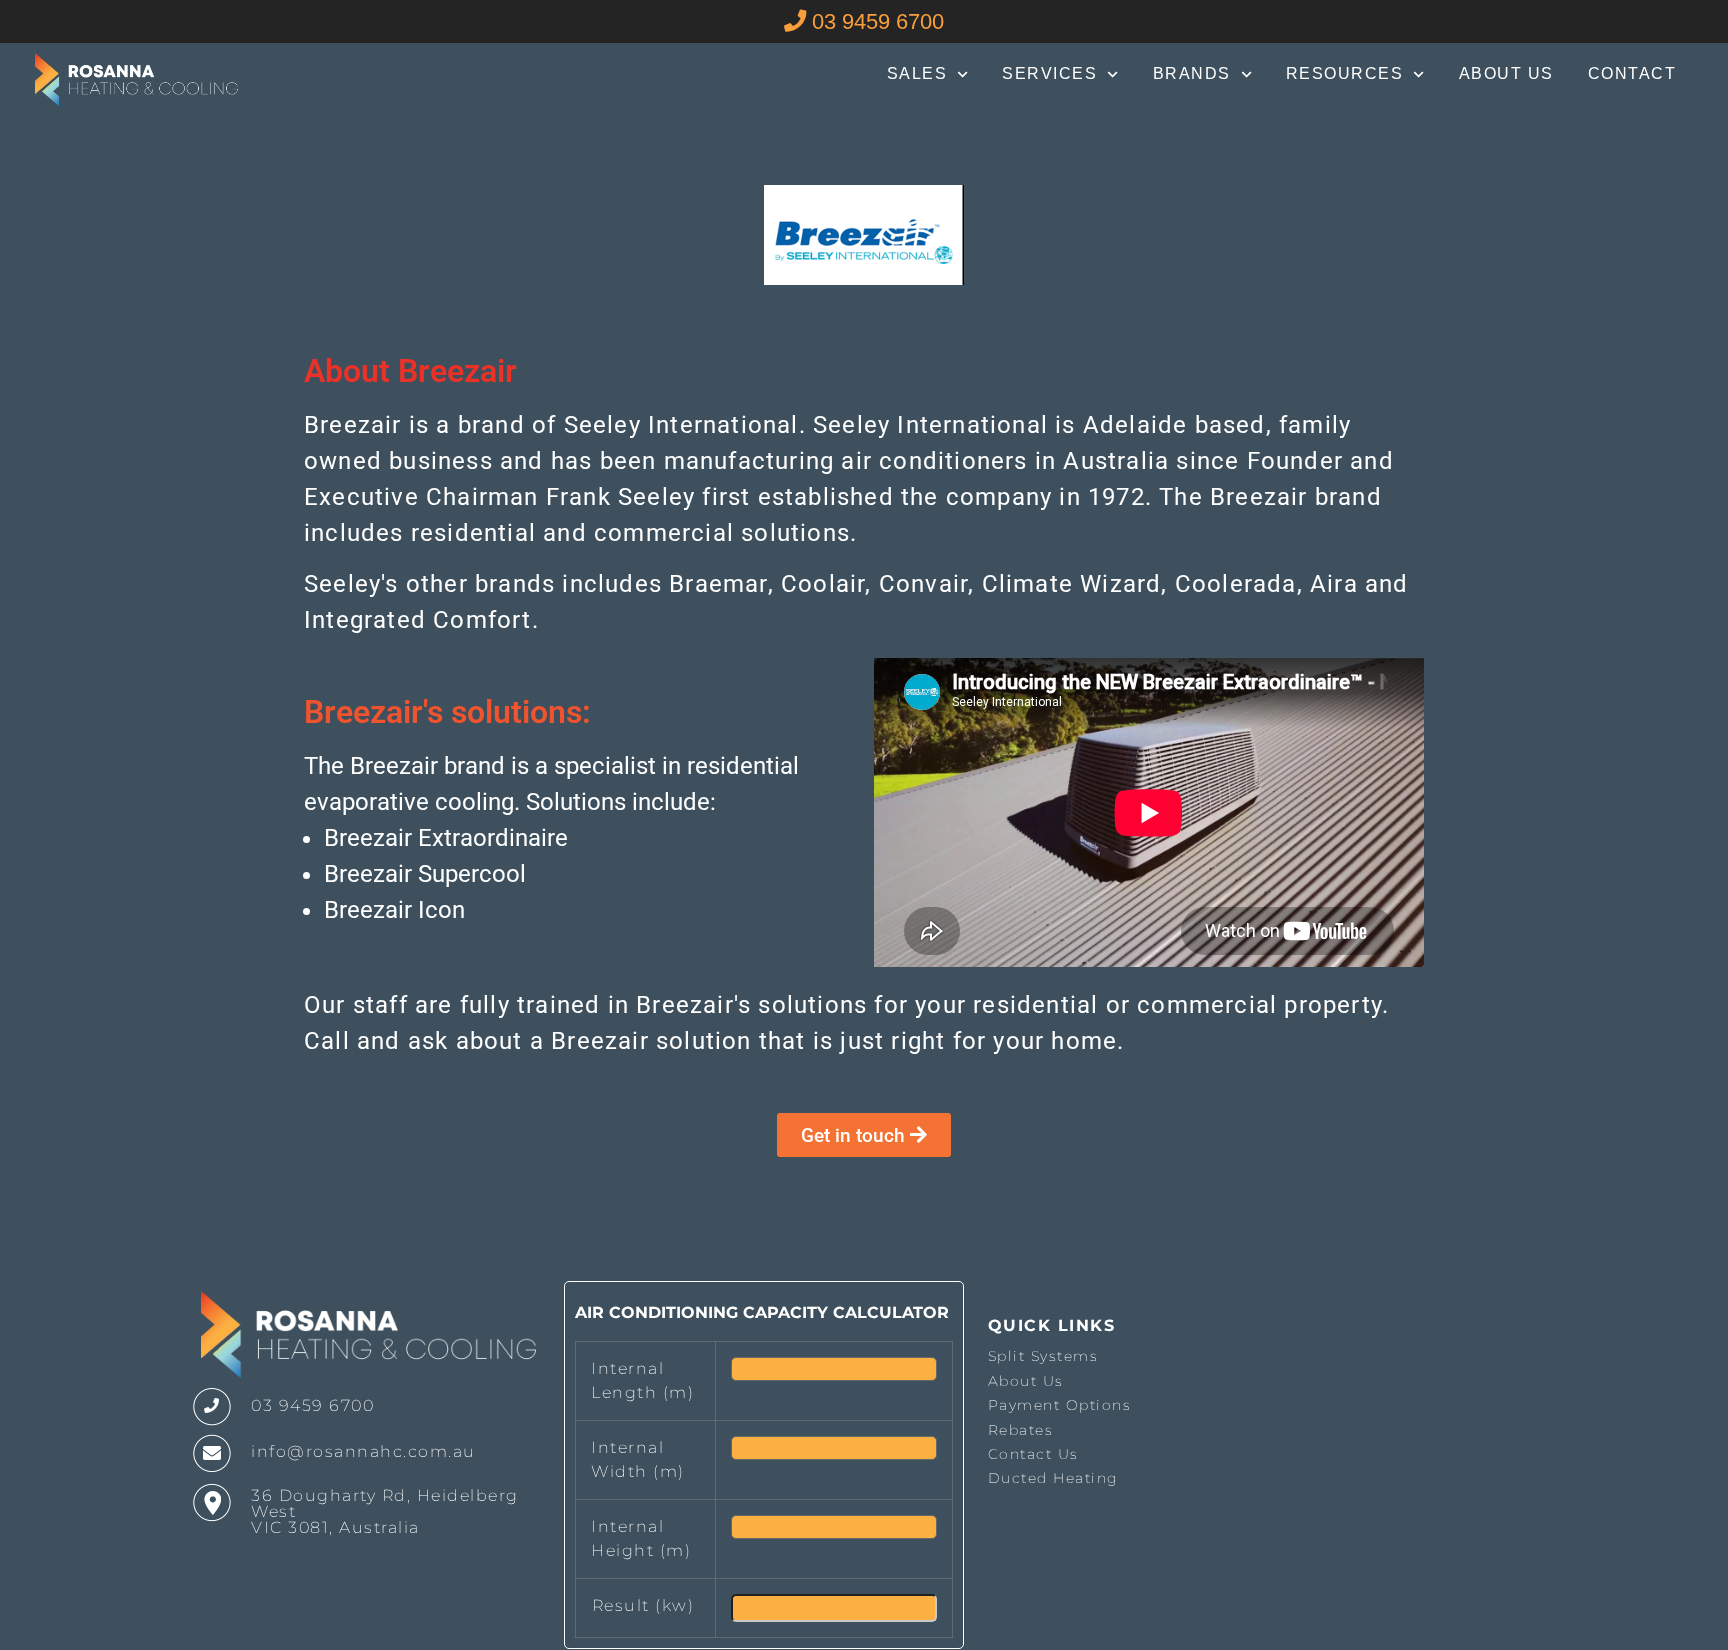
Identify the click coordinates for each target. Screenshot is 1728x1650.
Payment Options (1060, 1405)
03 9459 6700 (875, 21)
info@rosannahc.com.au (363, 1451)
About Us (1506, 73)
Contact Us (1033, 1454)
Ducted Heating (1053, 1478)
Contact (1632, 73)
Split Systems (1043, 1356)
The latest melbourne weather (1330, 1509)
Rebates (1021, 1430)
